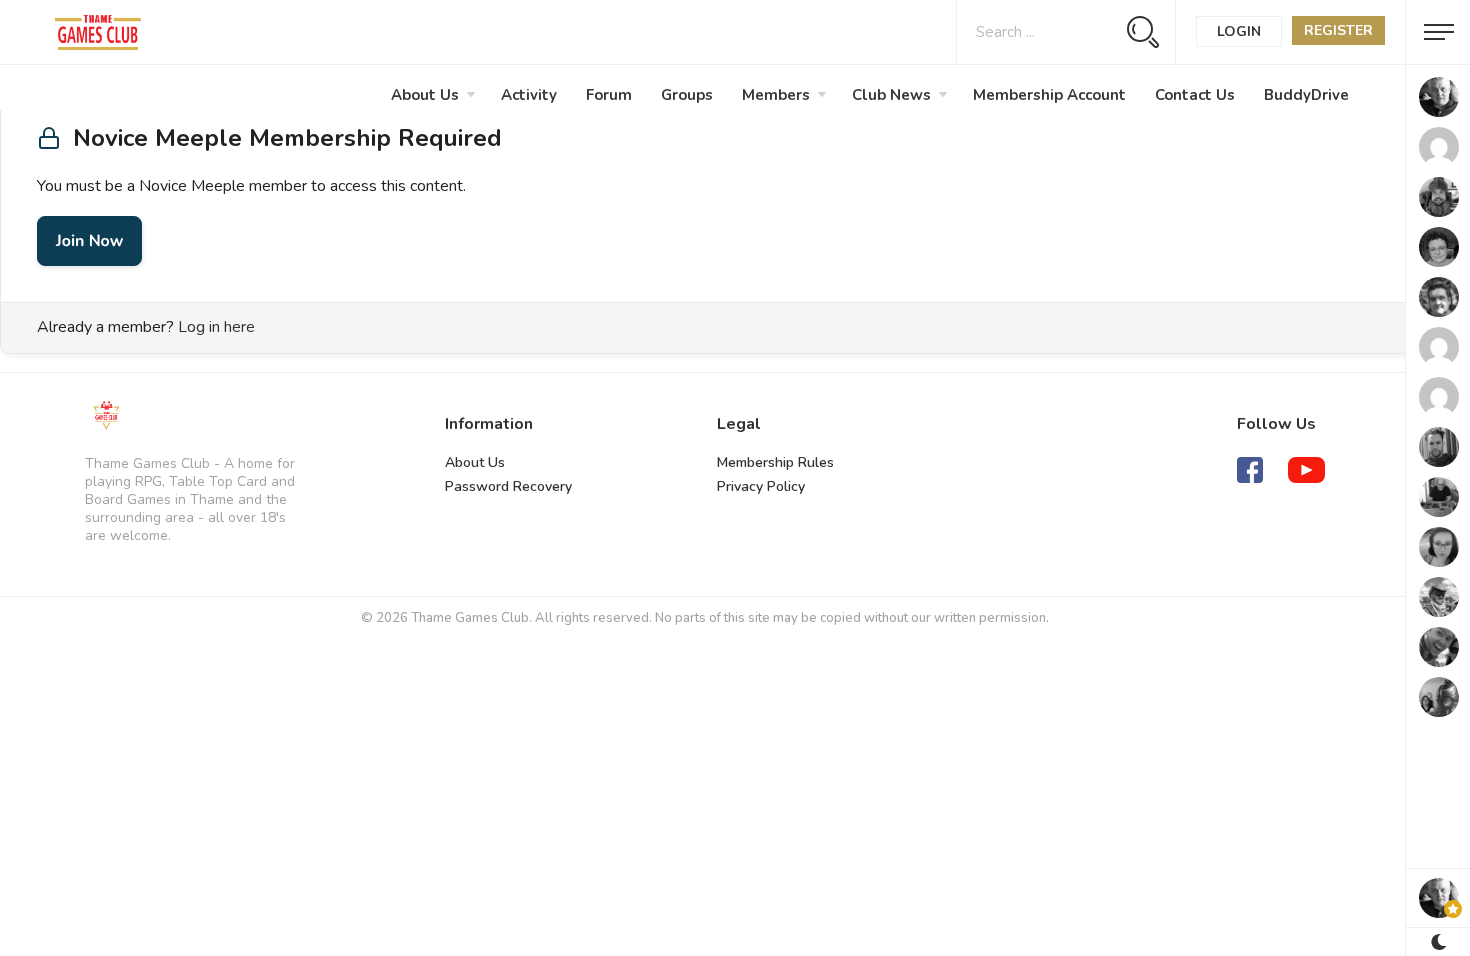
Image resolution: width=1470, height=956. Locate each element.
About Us (425, 95)
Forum (609, 95)
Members (776, 95)
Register (1338, 30)
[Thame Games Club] (105, 416)
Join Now (89, 241)
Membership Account (1049, 95)
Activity (529, 95)
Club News (891, 95)
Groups (687, 95)
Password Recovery (508, 486)
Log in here (216, 327)
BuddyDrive (1306, 95)
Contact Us (1195, 95)
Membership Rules (775, 462)
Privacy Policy (761, 486)
